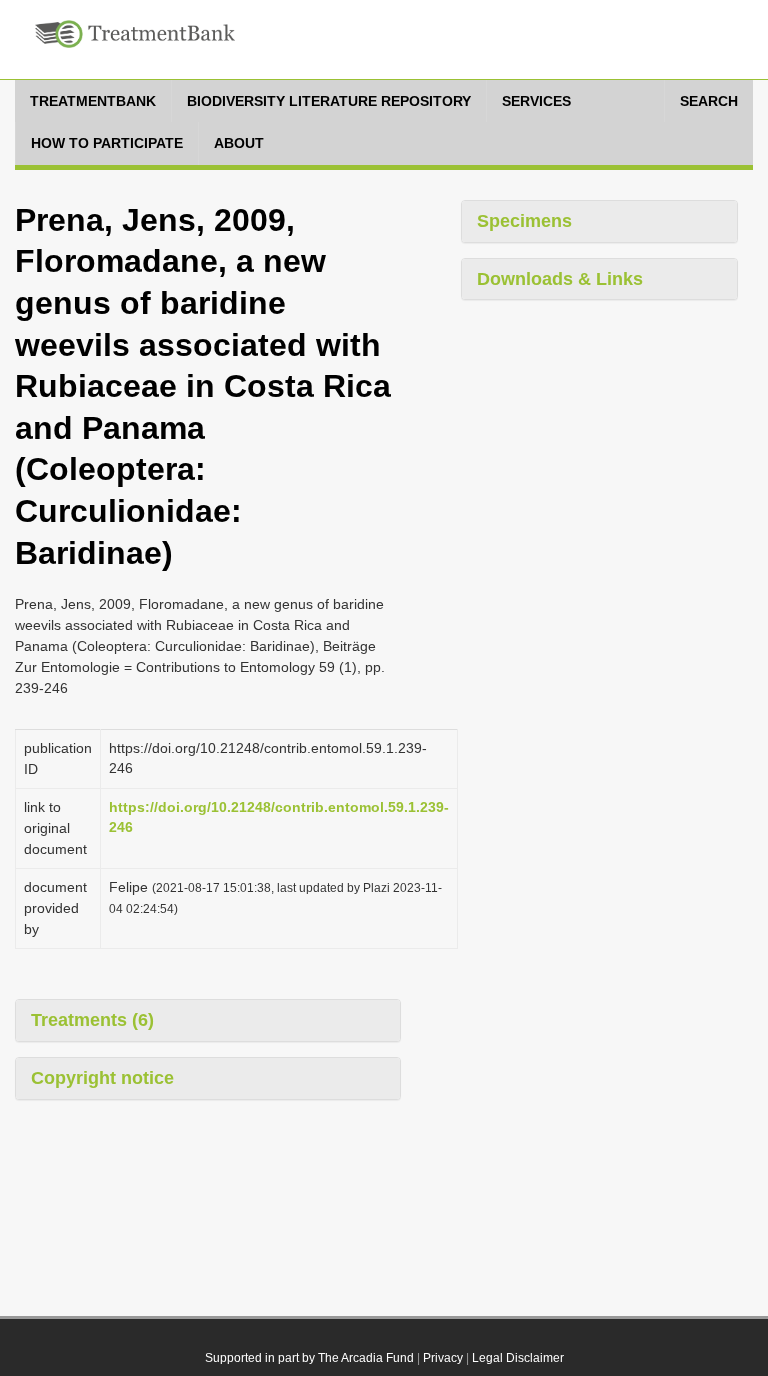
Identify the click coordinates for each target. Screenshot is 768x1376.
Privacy (443, 1358)
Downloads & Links (560, 279)
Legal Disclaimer (518, 1358)
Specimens (524, 221)
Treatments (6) (92, 1020)
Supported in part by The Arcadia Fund (309, 1358)
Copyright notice (102, 1078)
